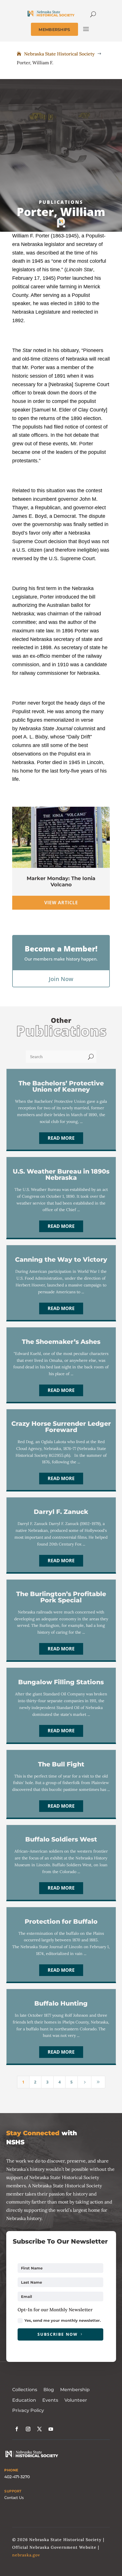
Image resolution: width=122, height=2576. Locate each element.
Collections (25, 2390)
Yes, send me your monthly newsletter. (63, 2320)
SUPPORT (13, 2491)
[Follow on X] (39, 2429)
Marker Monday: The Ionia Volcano (61, 882)
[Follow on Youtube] (51, 2429)
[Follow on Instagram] (28, 2429)
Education (24, 2400)
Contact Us (14, 2498)
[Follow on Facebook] (17, 2429)
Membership (75, 2390)
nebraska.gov (26, 2555)
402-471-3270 (17, 2477)
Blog (49, 2390)
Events (50, 2400)
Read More (61, 1138)
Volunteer (76, 2400)
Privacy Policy (28, 2410)
